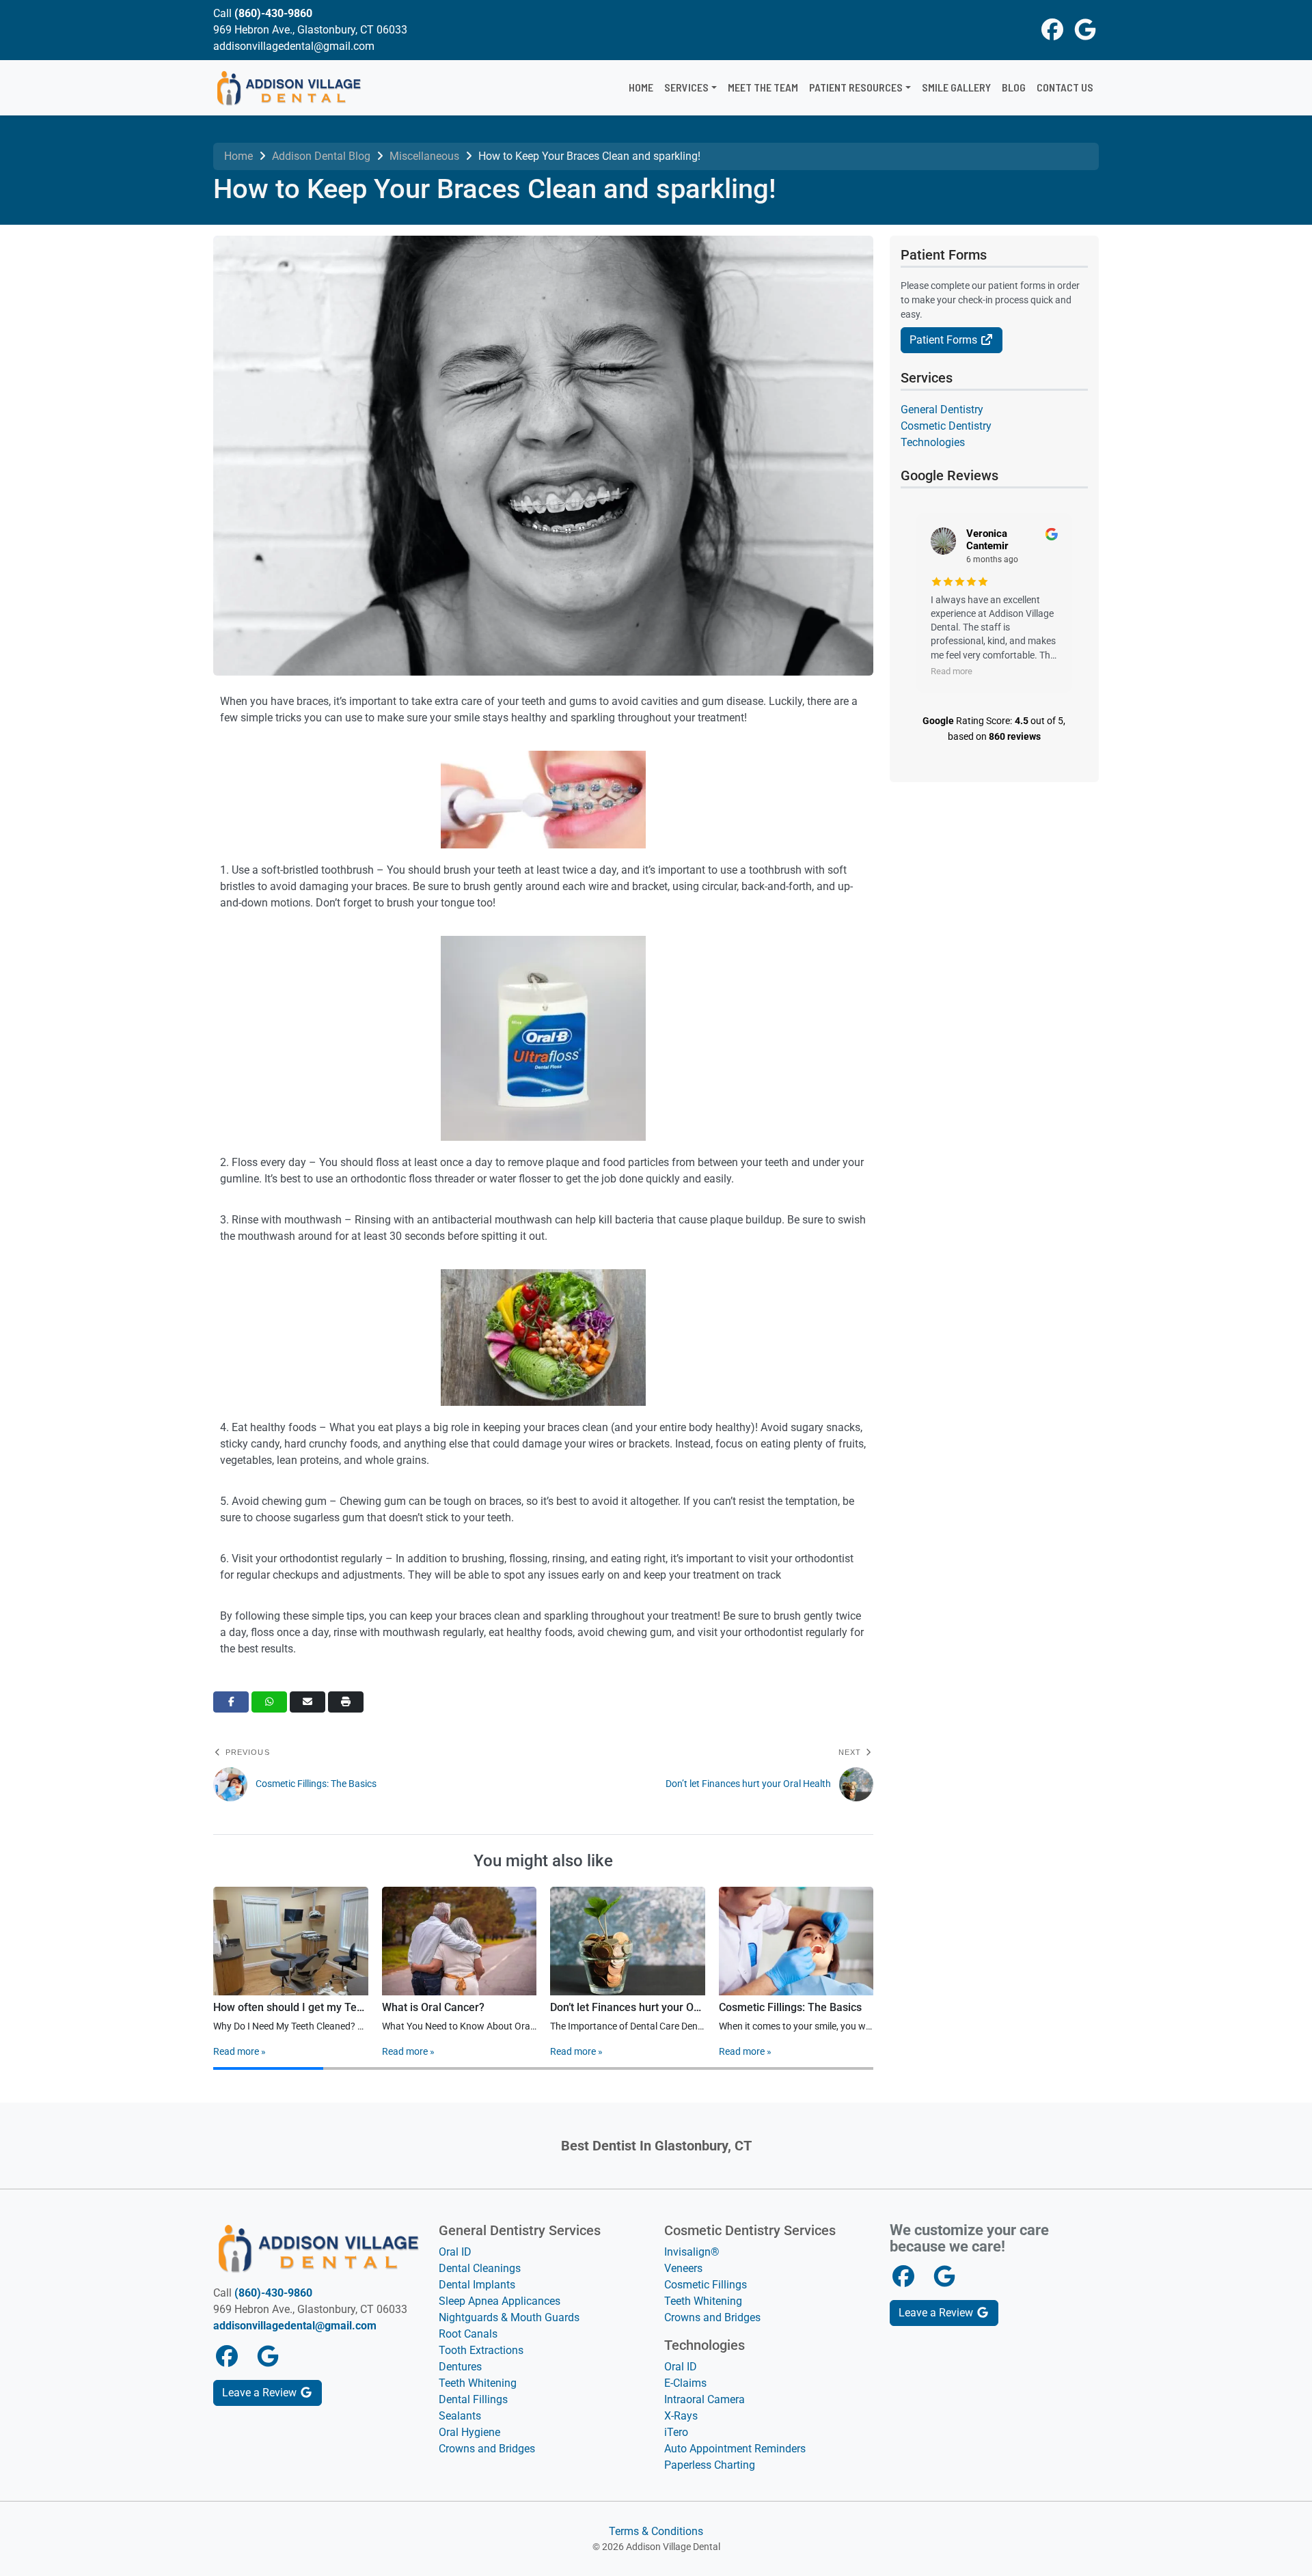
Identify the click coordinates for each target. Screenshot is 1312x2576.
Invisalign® (692, 2252)
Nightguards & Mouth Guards (509, 2317)
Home (641, 87)
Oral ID (455, 2252)
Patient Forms (945, 340)
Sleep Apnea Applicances (500, 2301)
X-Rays (681, 2416)
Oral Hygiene (469, 2432)
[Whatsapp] (269, 1702)
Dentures (460, 2367)
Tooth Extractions (481, 2350)
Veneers (683, 2268)
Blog (1014, 87)
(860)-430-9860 (273, 13)
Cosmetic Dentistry (946, 426)
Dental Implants (477, 2285)
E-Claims (685, 2383)
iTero (676, 2432)
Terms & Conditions (656, 2531)
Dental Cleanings (480, 2268)
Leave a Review (261, 2393)
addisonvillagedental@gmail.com (295, 2326)
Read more (952, 671)
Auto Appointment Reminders (735, 2449)
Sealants (460, 2416)
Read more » (240, 2051)
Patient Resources (856, 87)
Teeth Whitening (478, 2383)
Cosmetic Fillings (706, 2285)
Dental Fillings (473, 2399)
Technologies (933, 442)
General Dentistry (942, 410)
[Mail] (307, 1702)
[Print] (346, 1702)
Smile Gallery (956, 87)
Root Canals (468, 2334)
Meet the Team (763, 87)
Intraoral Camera (705, 2399)
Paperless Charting (710, 2465)
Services (686, 87)
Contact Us (1065, 87)
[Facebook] (231, 1702)
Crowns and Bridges (487, 2449)
